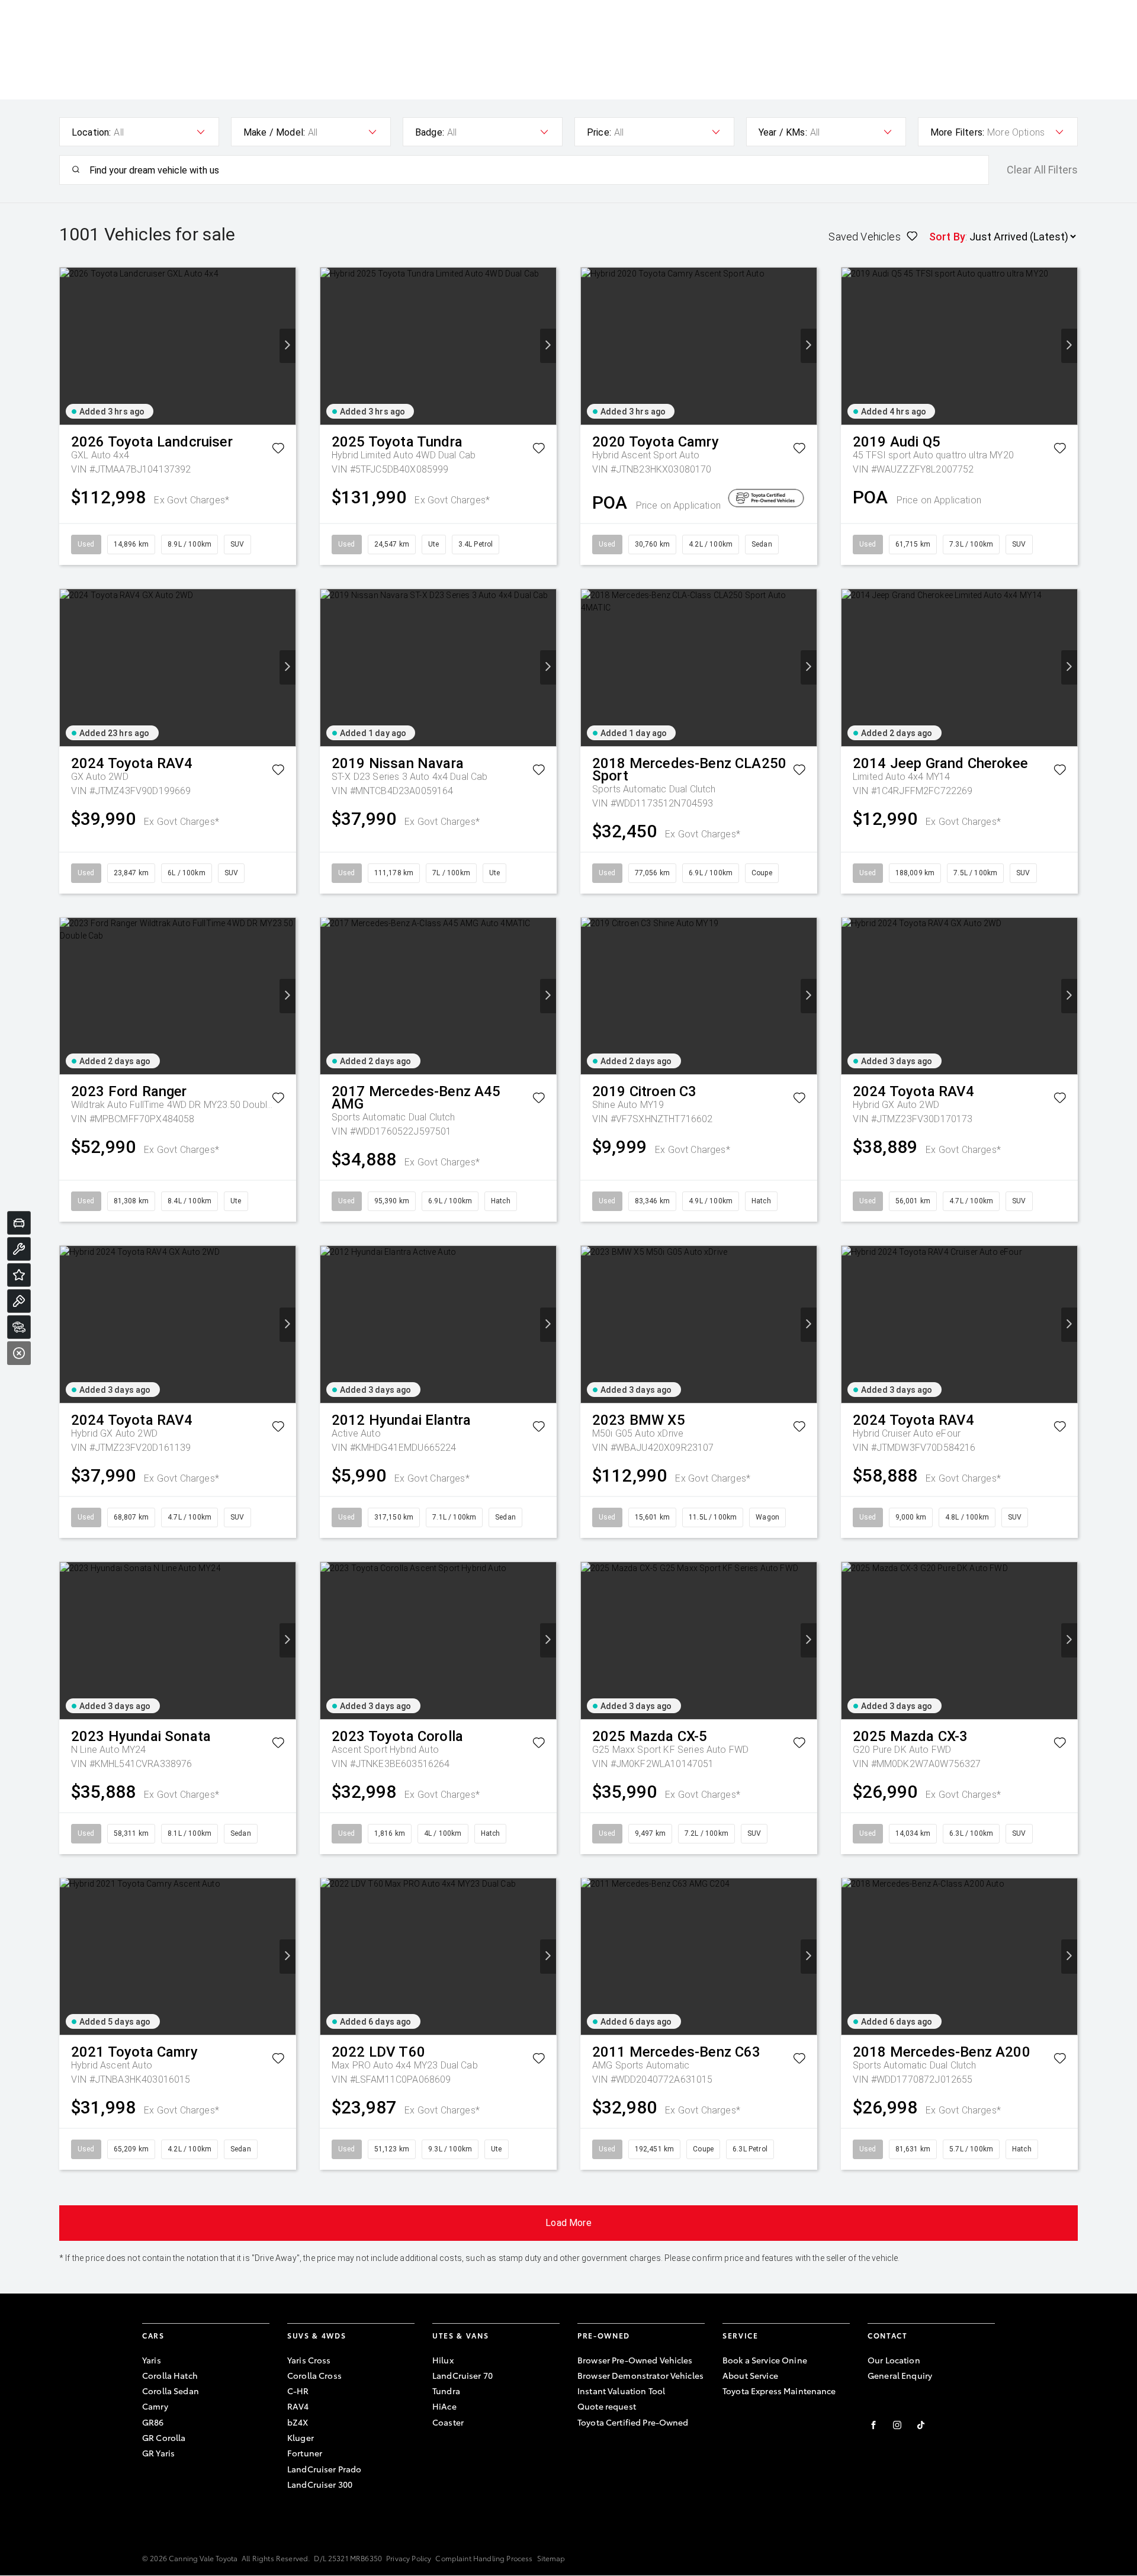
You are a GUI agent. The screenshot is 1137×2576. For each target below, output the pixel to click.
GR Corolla (164, 2437)
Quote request (607, 2406)
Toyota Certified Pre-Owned (633, 2422)
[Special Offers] (19, 1275)
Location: (91, 132)
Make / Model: (274, 132)
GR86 (153, 2422)
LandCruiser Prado (324, 2469)
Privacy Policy (409, 2558)
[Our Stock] (19, 1327)
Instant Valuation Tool (621, 2391)
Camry (155, 2406)
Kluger (301, 2437)
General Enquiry (900, 2375)
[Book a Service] (19, 1249)
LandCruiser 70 (462, 2375)
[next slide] (288, 346)
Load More (568, 2223)
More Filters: (957, 132)
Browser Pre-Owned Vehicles (635, 2360)
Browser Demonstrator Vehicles (640, 2375)
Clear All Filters (1042, 170)
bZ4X (298, 2422)
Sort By (947, 237)
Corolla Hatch (170, 2375)
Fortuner (305, 2453)
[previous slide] (68, 346)
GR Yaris (158, 2453)
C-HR (298, 2391)
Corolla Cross (314, 2375)
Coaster (448, 2422)
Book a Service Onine (765, 2360)
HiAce (444, 2406)
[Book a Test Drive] (19, 1301)
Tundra (446, 2391)
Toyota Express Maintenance (779, 2391)
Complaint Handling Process (484, 2558)
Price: (599, 132)
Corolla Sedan (171, 2391)
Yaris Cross (309, 2360)
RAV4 (298, 2406)
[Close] (19, 1353)
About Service (750, 2375)
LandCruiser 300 (320, 2484)
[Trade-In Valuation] (19, 1223)
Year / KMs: (783, 132)
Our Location (894, 2360)
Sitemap (551, 2558)
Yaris (152, 2360)
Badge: (430, 132)
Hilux (443, 2360)
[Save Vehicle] (278, 450)
